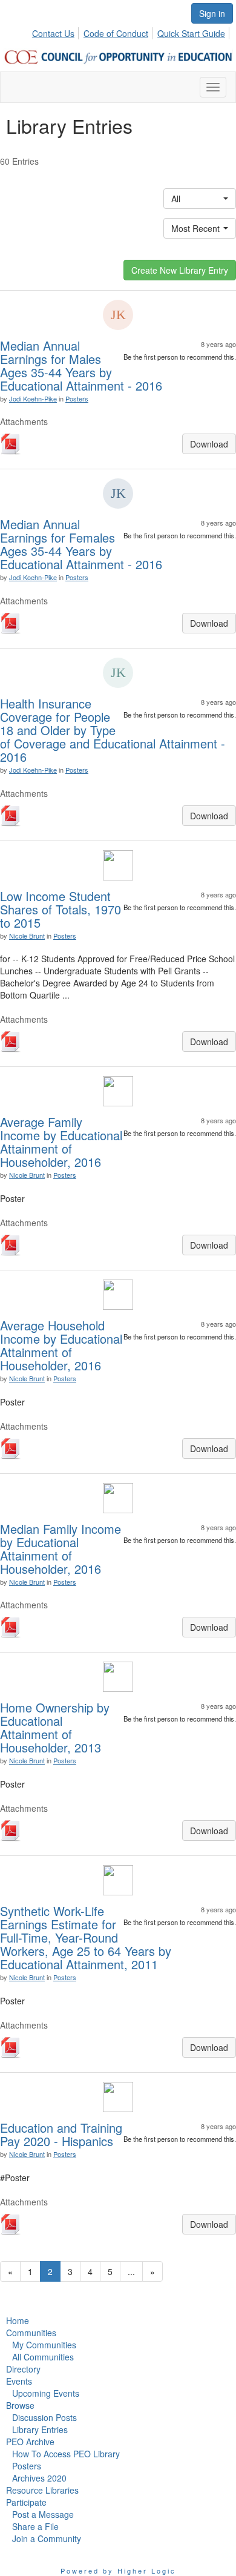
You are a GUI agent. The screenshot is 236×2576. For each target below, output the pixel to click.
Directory (23, 2369)
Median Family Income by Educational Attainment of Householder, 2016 (61, 1549)
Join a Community (47, 2538)
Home (18, 2320)
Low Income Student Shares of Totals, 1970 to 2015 (61, 909)
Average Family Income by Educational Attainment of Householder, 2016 (61, 1142)
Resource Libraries (42, 2490)
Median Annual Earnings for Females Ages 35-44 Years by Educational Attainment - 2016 (81, 544)
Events (19, 2381)
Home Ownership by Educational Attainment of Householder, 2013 (55, 1727)
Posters (77, 398)
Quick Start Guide (191, 33)
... (131, 2271)
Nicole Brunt (27, 936)
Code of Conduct (116, 33)
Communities (31, 2333)
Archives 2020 (39, 2478)
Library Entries (40, 2429)
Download (209, 444)
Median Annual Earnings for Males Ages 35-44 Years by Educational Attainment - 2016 (81, 365)
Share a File (35, 2526)
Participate (26, 2502)
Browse (20, 2405)
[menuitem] (57, 31)
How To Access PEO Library (66, 2454)
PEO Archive (30, 2442)
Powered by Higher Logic (118, 2571)
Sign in (212, 13)
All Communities (43, 2357)
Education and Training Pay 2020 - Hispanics (61, 2134)
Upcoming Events (46, 2393)
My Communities (44, 2345)
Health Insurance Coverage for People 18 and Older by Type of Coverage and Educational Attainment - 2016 (113, 730)
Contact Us (53, 33)
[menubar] (132, 31)
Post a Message (43, 2514)
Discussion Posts (44, 2417)
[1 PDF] (11, 445)
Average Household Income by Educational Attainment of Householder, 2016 (61, 1345)
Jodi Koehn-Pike (33, 398)
